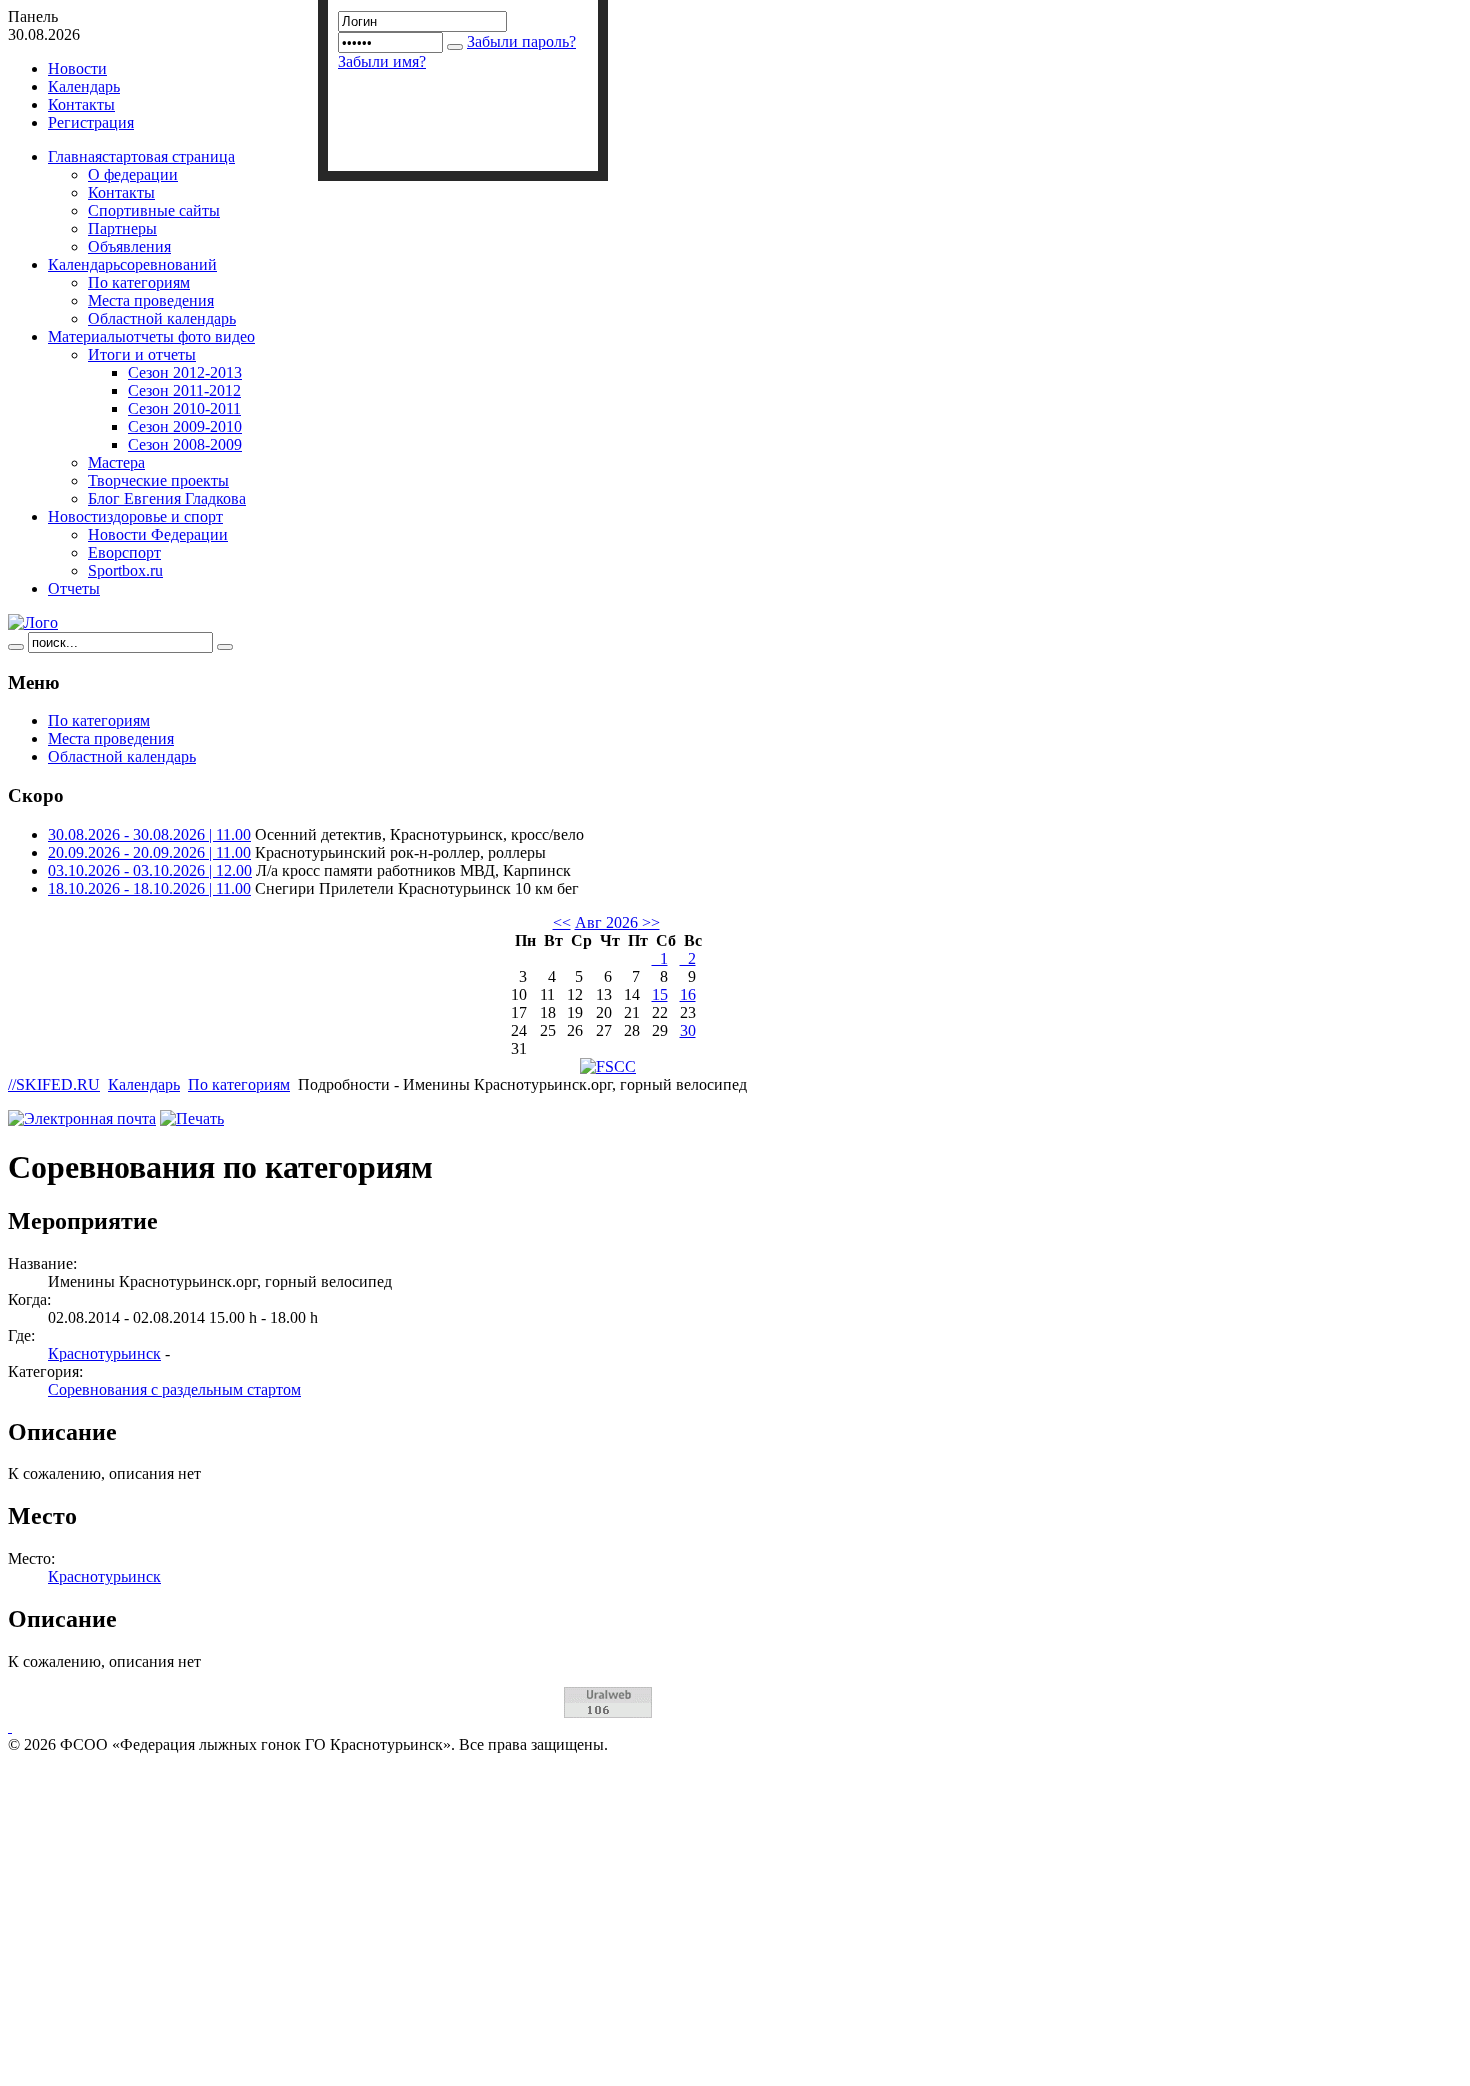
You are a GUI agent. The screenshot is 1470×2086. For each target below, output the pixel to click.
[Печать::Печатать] (192, 1118)
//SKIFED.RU (54, 1084)
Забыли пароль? (521, 41)
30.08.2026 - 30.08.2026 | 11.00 (149, 834)
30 (688, 1030)
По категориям (239, 1084)
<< (562, 922)
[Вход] (455, 47)
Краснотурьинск (104, 1353)
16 (688, 994)
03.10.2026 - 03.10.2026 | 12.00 (150, 870)
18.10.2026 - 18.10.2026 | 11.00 (149, 888)
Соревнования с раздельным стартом (174, 1389)
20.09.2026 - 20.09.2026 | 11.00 (149, 852)
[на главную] (33, 622)
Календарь (144, 1084)
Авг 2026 (606, 922)
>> (649, 922)
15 (660, 994)
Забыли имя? (382, 61)
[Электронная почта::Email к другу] (82, 1118)
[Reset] (225, 647)
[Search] (16, 647)
